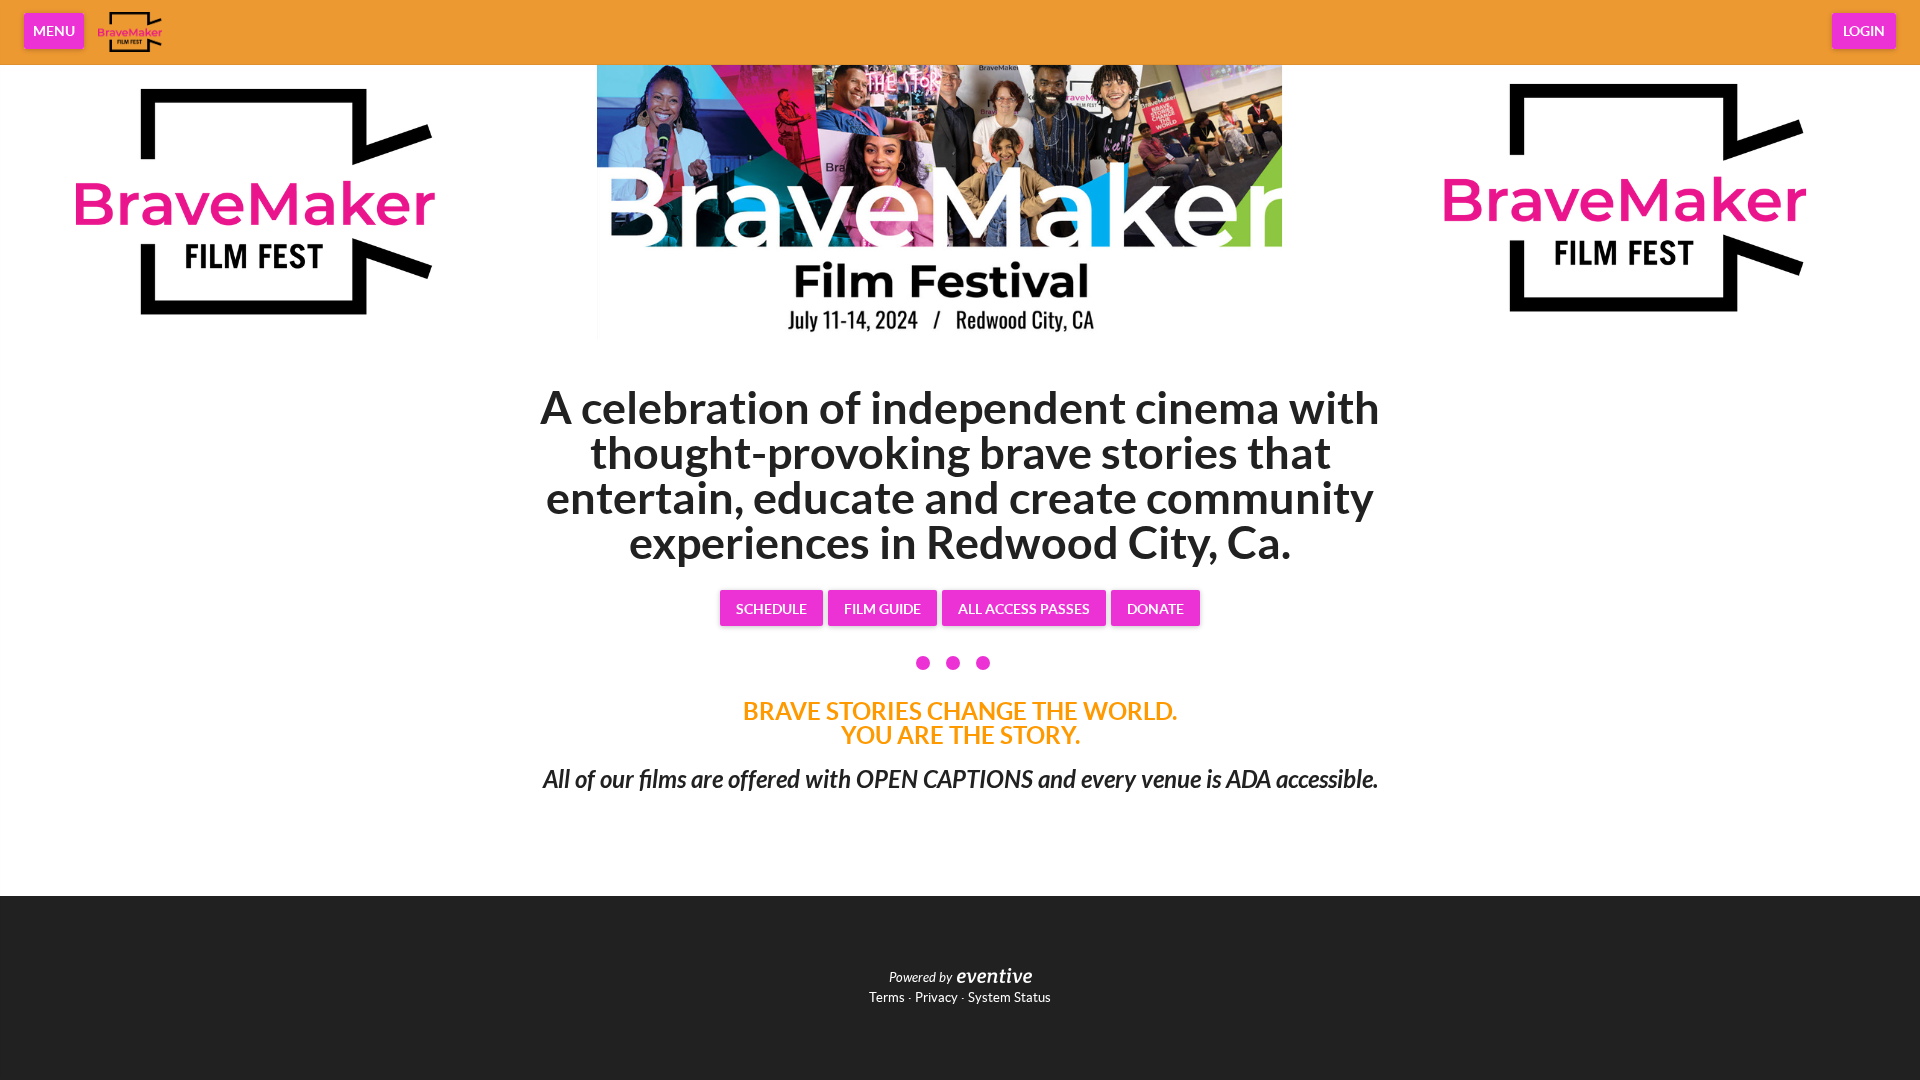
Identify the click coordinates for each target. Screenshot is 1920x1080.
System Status (1009, 997)
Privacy (936, 997)
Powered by (920, 978)
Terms (887, 997)
